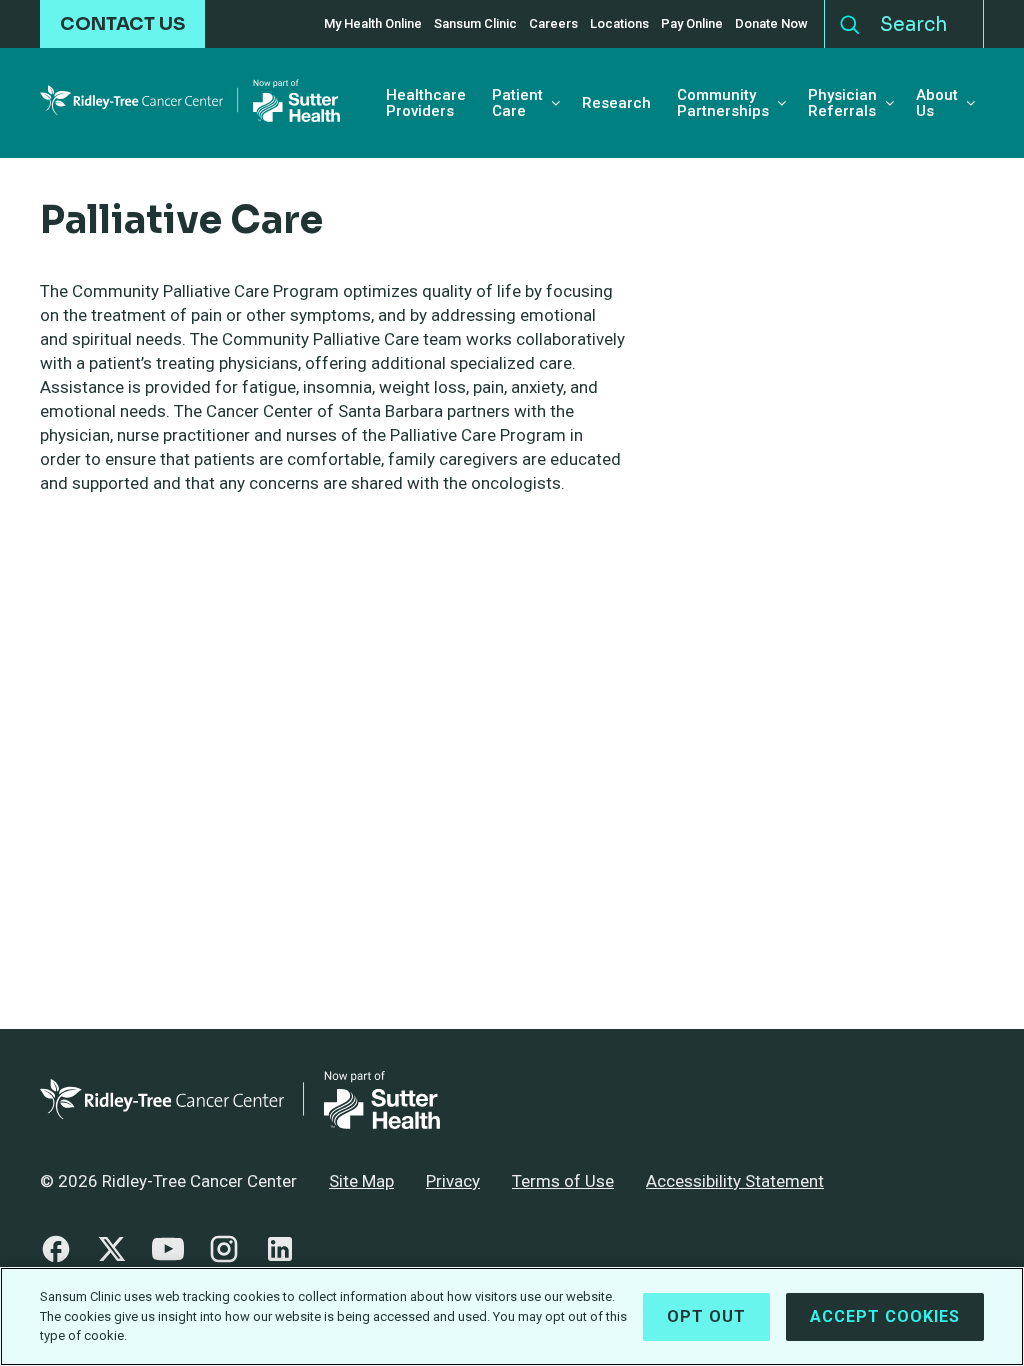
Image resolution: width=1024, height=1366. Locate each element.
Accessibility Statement (735, 1181)
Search (850, 20)
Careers (553, 24)
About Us (937, 103)
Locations (619, 24)
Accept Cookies (885, 1316)
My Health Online (373, 24)
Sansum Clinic (475, 24)
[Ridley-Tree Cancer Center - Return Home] (190, 103)
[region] (512, 1316)
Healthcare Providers (426, 103)
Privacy (453, 1181)
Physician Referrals (842, 103)
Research (616, 103)
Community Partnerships (723, 103)
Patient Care (517, 103)
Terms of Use (563, 1181)
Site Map (361, 1181)
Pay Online (692, 24)
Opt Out (706, 1316)
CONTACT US (122, 24)
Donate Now (771, 24)
